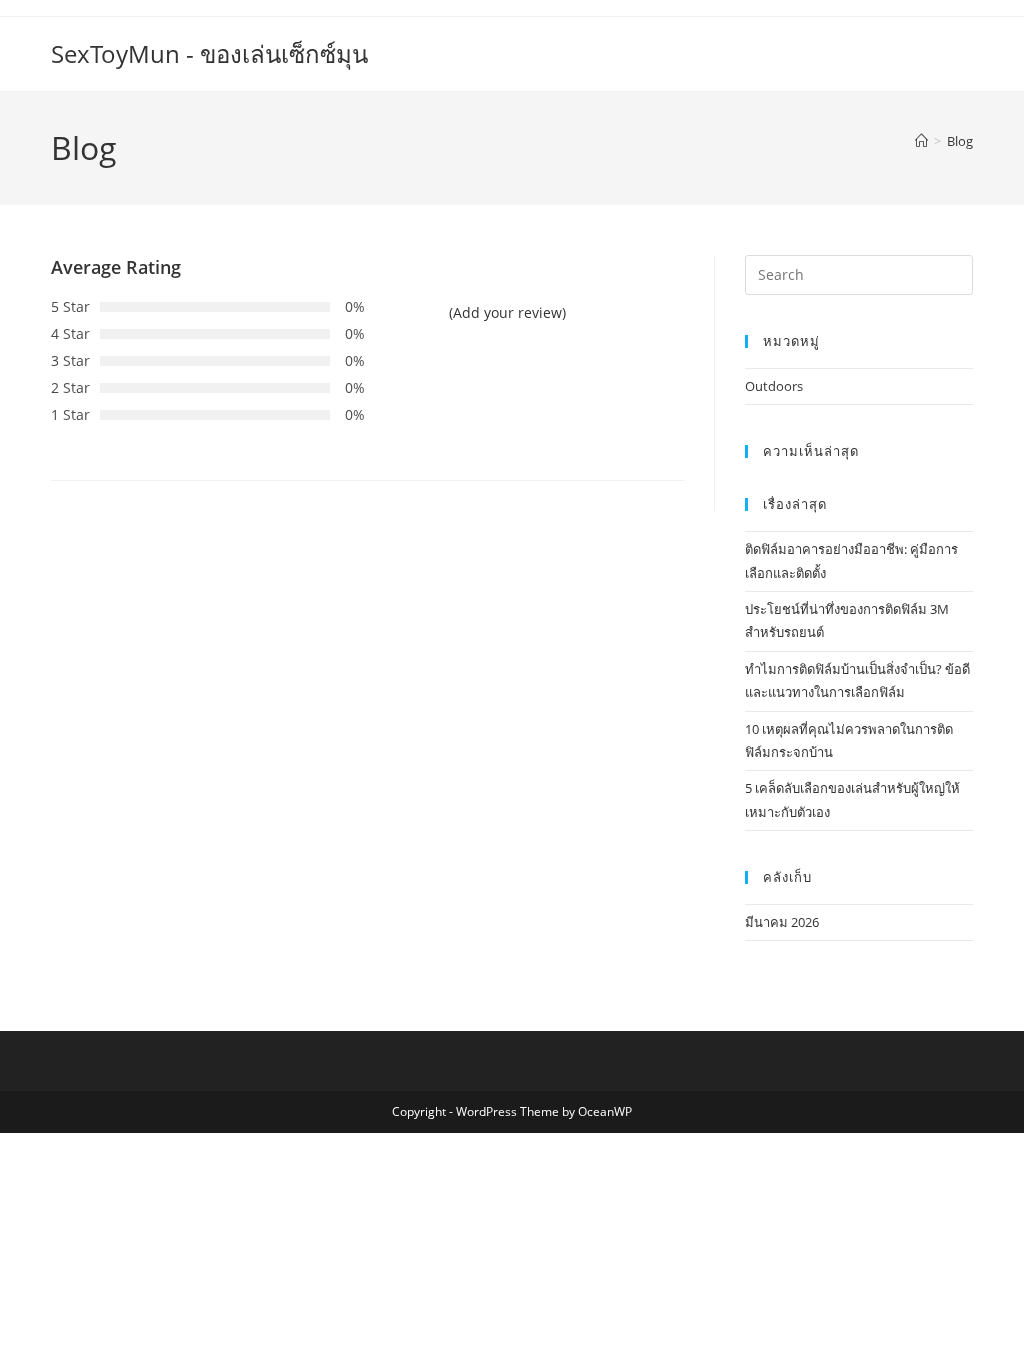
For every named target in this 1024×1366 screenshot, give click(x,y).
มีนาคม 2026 (782, 922)
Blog (960, 141)
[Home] (921, 141)
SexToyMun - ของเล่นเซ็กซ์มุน (209, 53)
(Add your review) (507, 312)
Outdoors (774, 386)
